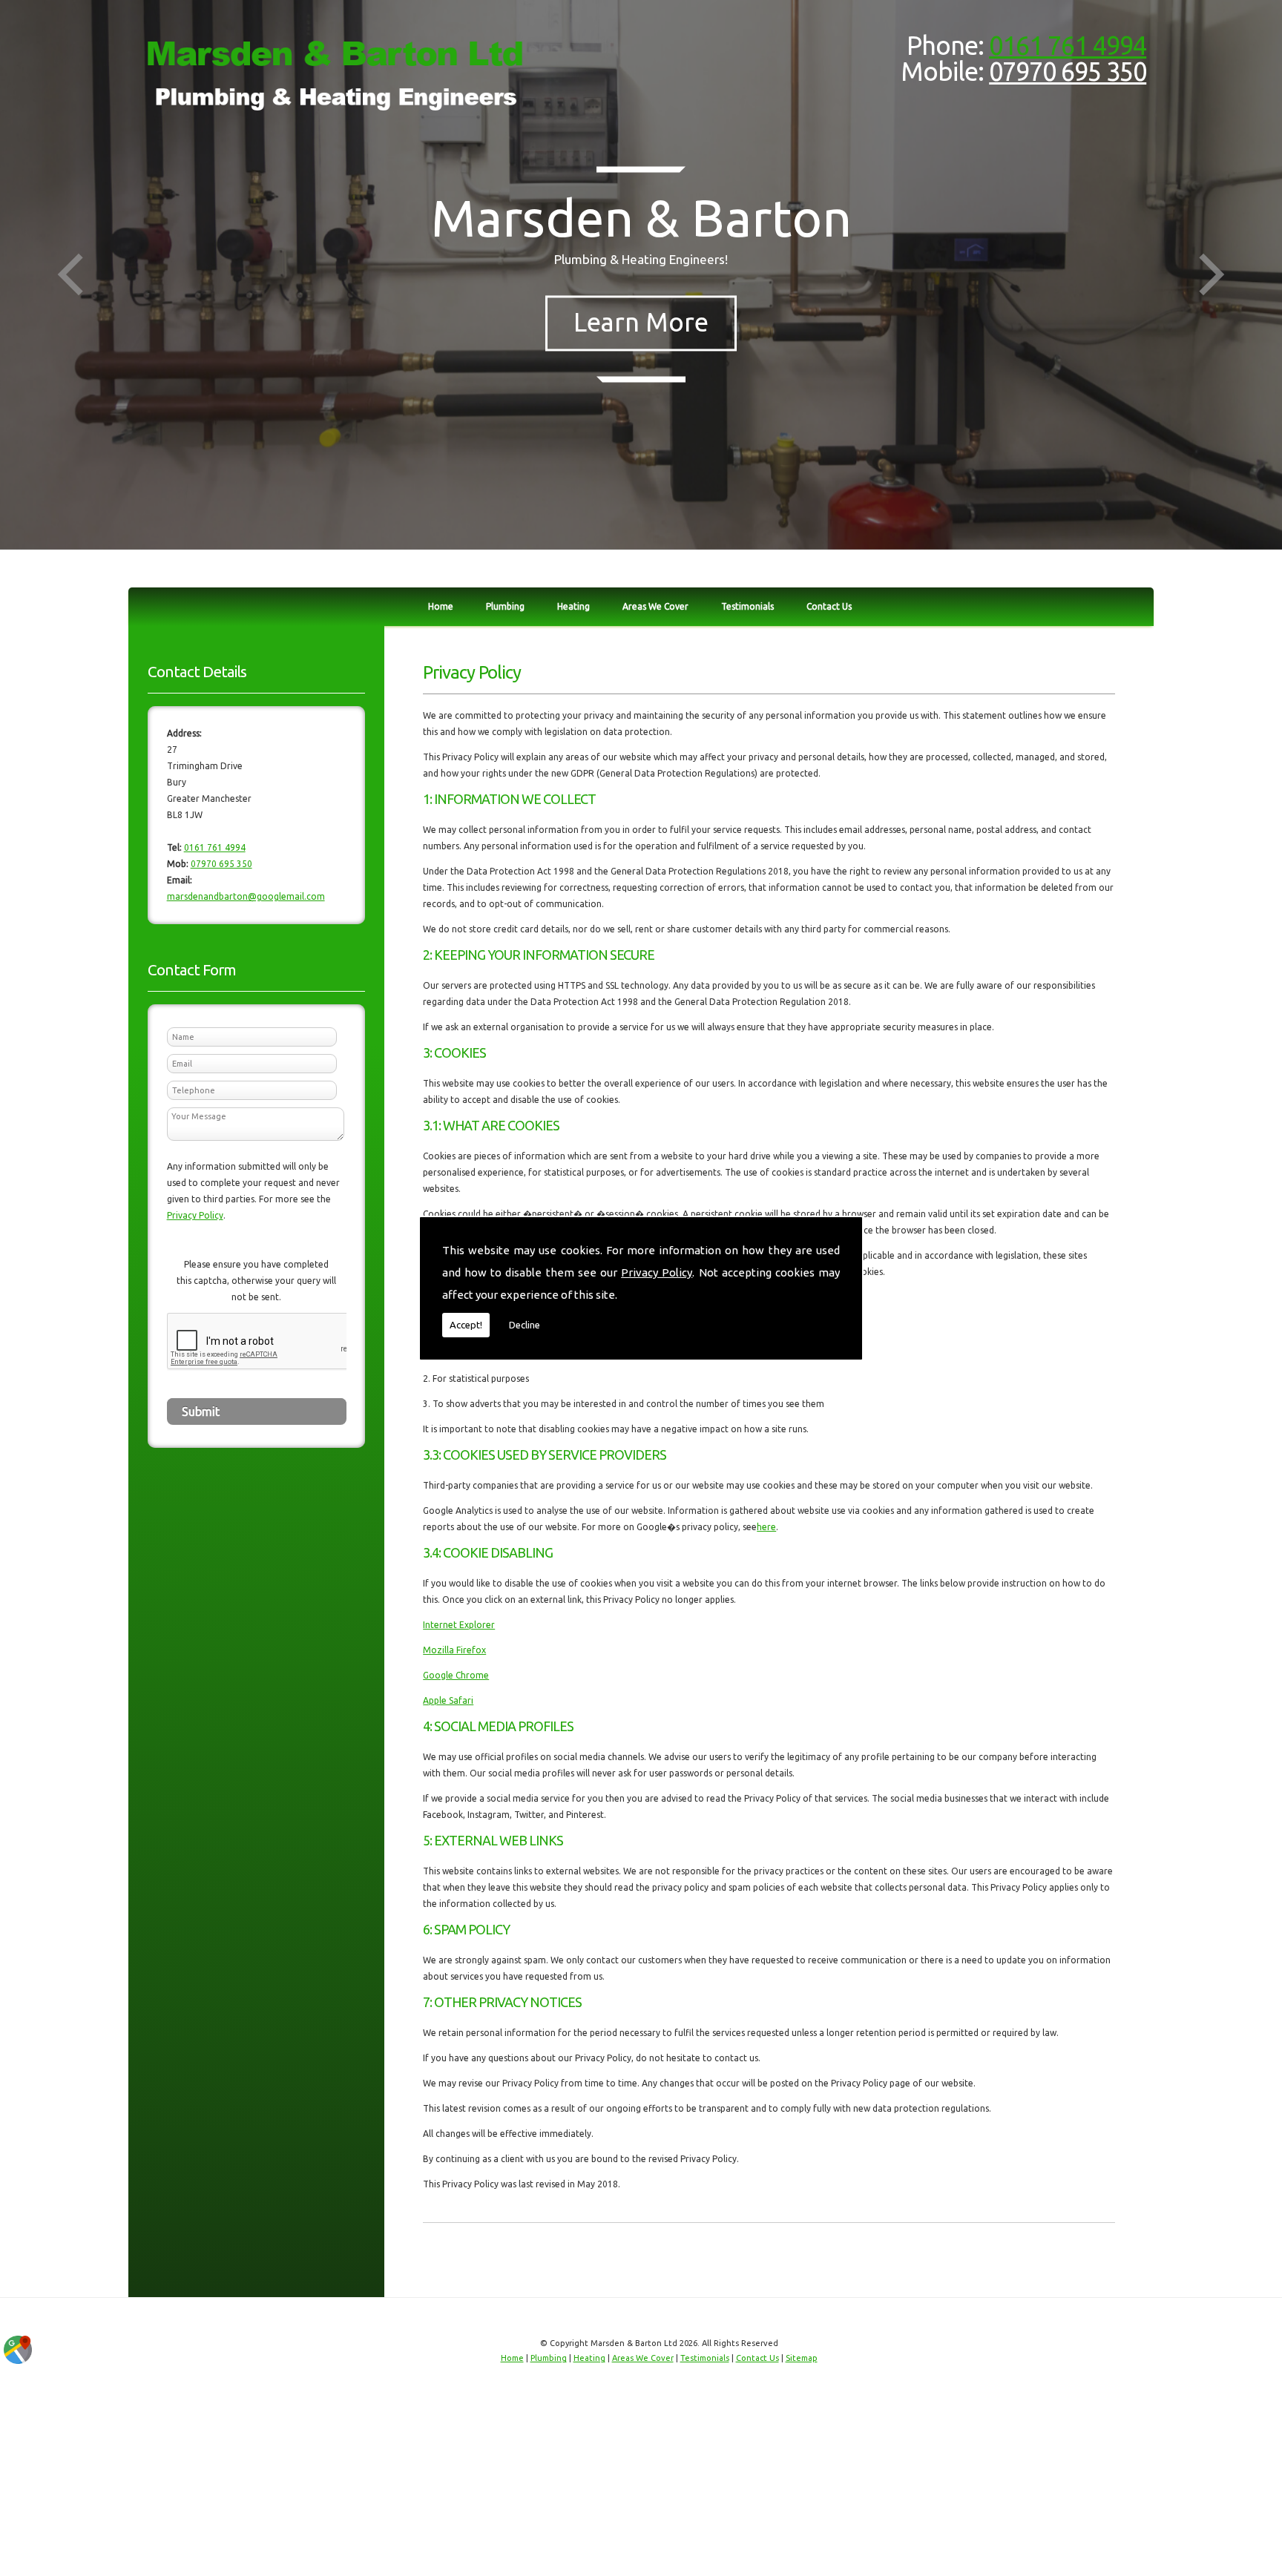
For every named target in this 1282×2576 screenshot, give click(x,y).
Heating (573, 606)
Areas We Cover (655, 606)
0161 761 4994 (1068, 46)
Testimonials (747, 606)
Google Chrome (456, 1675)
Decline (525, 1325)
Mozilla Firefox (454, 1650)
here (766, 1527)
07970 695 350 (1068, 72)
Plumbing (505, 606)
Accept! (466, 1325)
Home (441, 606)
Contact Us (829, 606)
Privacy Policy (657, 1272)
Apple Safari (448, 1700)
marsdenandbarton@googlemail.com (246, 896)
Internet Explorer (459, 1625)
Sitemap (802, 2358)
